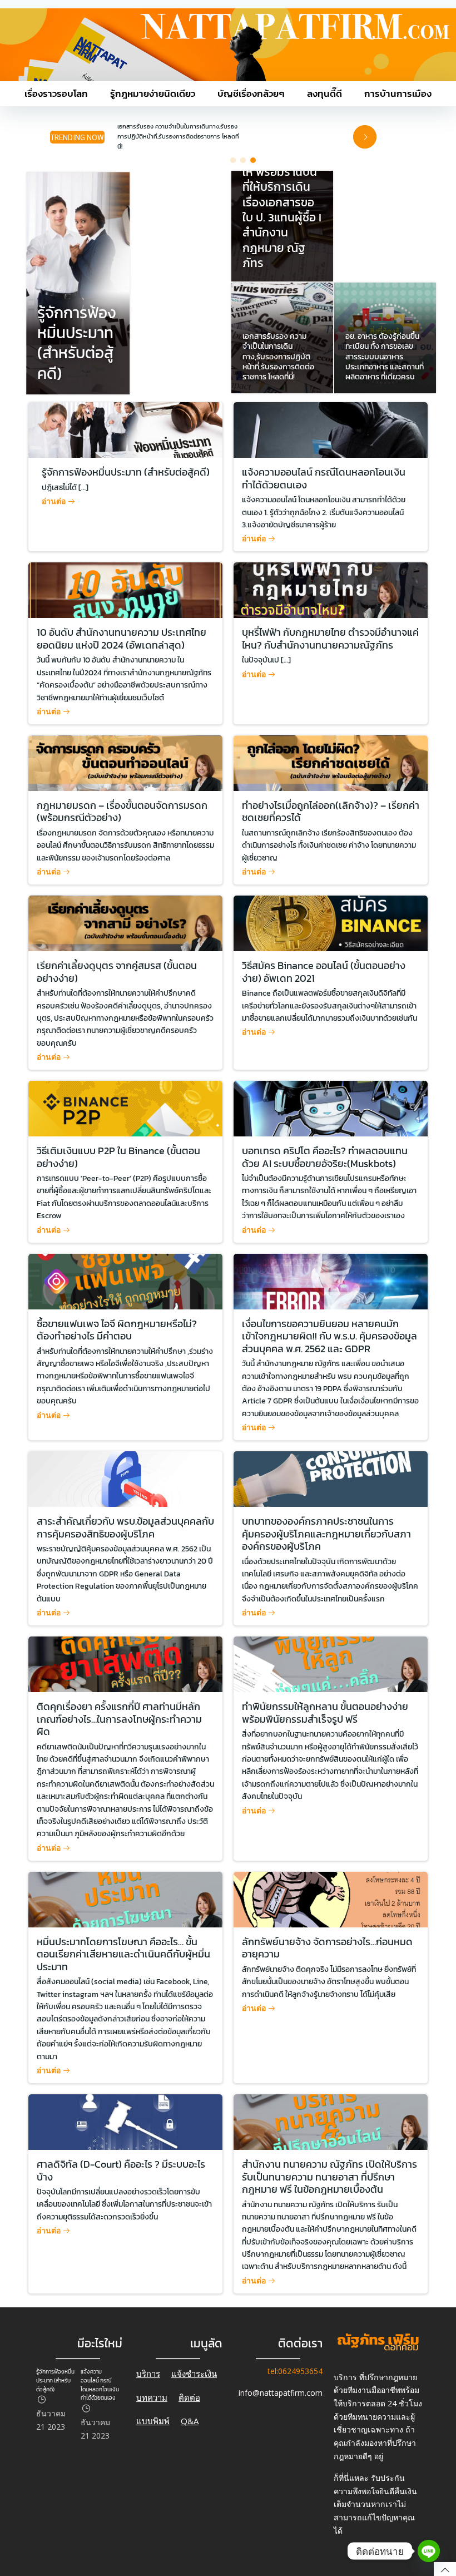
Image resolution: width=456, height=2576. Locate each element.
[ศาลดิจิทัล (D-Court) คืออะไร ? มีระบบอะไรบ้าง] (125, 2121)
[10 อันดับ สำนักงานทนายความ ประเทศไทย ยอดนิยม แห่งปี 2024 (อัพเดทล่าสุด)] (125, 589)
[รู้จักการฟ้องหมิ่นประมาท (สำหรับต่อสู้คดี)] (78, 282)
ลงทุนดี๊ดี (324, 94)
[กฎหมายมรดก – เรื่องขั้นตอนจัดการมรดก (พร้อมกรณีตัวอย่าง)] (125, 762)
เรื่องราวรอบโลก (56, 94)
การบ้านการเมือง (398, 94)
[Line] (429, 2551)
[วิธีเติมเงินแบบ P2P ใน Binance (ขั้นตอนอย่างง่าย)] (125, 1108)
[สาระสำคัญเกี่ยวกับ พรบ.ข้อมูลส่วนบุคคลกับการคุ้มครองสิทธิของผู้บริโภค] (125, 1478)
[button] (233, 160)
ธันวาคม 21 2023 (51, 2420)
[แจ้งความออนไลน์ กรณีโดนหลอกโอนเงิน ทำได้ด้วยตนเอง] (331, 429)
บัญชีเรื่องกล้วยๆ (251, 94)
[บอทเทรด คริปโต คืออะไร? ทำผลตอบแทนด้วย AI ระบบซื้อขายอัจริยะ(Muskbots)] (331, 1108)
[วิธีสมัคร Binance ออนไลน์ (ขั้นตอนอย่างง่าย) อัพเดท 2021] (331, 923)
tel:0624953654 (295, 2372)
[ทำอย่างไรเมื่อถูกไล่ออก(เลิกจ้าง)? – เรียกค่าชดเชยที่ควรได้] (331, 762)
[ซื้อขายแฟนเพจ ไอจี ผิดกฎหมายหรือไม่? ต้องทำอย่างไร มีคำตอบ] (125, 1280)
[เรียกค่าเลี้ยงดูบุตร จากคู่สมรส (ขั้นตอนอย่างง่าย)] (125, 923)
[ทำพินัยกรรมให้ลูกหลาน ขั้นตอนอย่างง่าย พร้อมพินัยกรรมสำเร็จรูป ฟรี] (331, 1663)
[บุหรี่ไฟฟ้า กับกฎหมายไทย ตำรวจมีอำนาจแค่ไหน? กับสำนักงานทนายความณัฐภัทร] (331, 589)
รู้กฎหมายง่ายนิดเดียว (153, 94)
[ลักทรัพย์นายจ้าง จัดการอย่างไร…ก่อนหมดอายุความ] (331, 1899)
